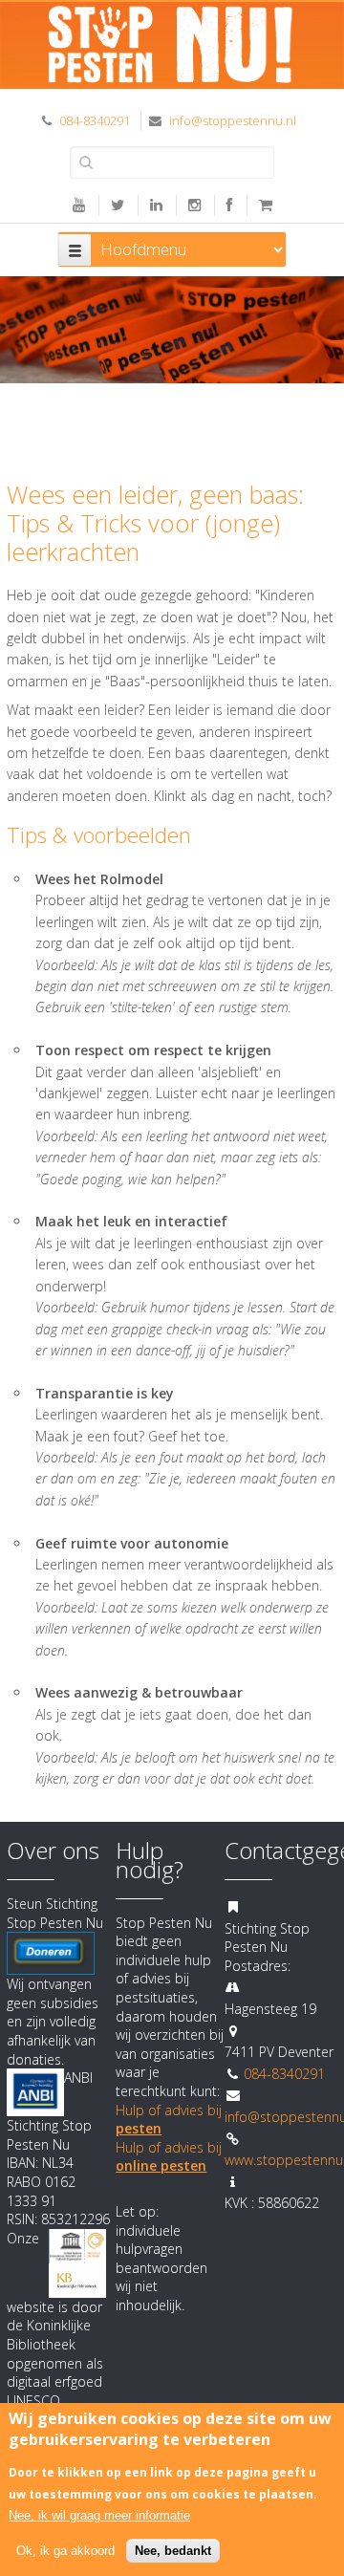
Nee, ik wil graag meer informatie (99, 2515)
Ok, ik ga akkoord (65, 2551)
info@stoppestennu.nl (233, 120)
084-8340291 (95, 120)
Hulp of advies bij (169, 2157)
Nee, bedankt (173, 2551)
